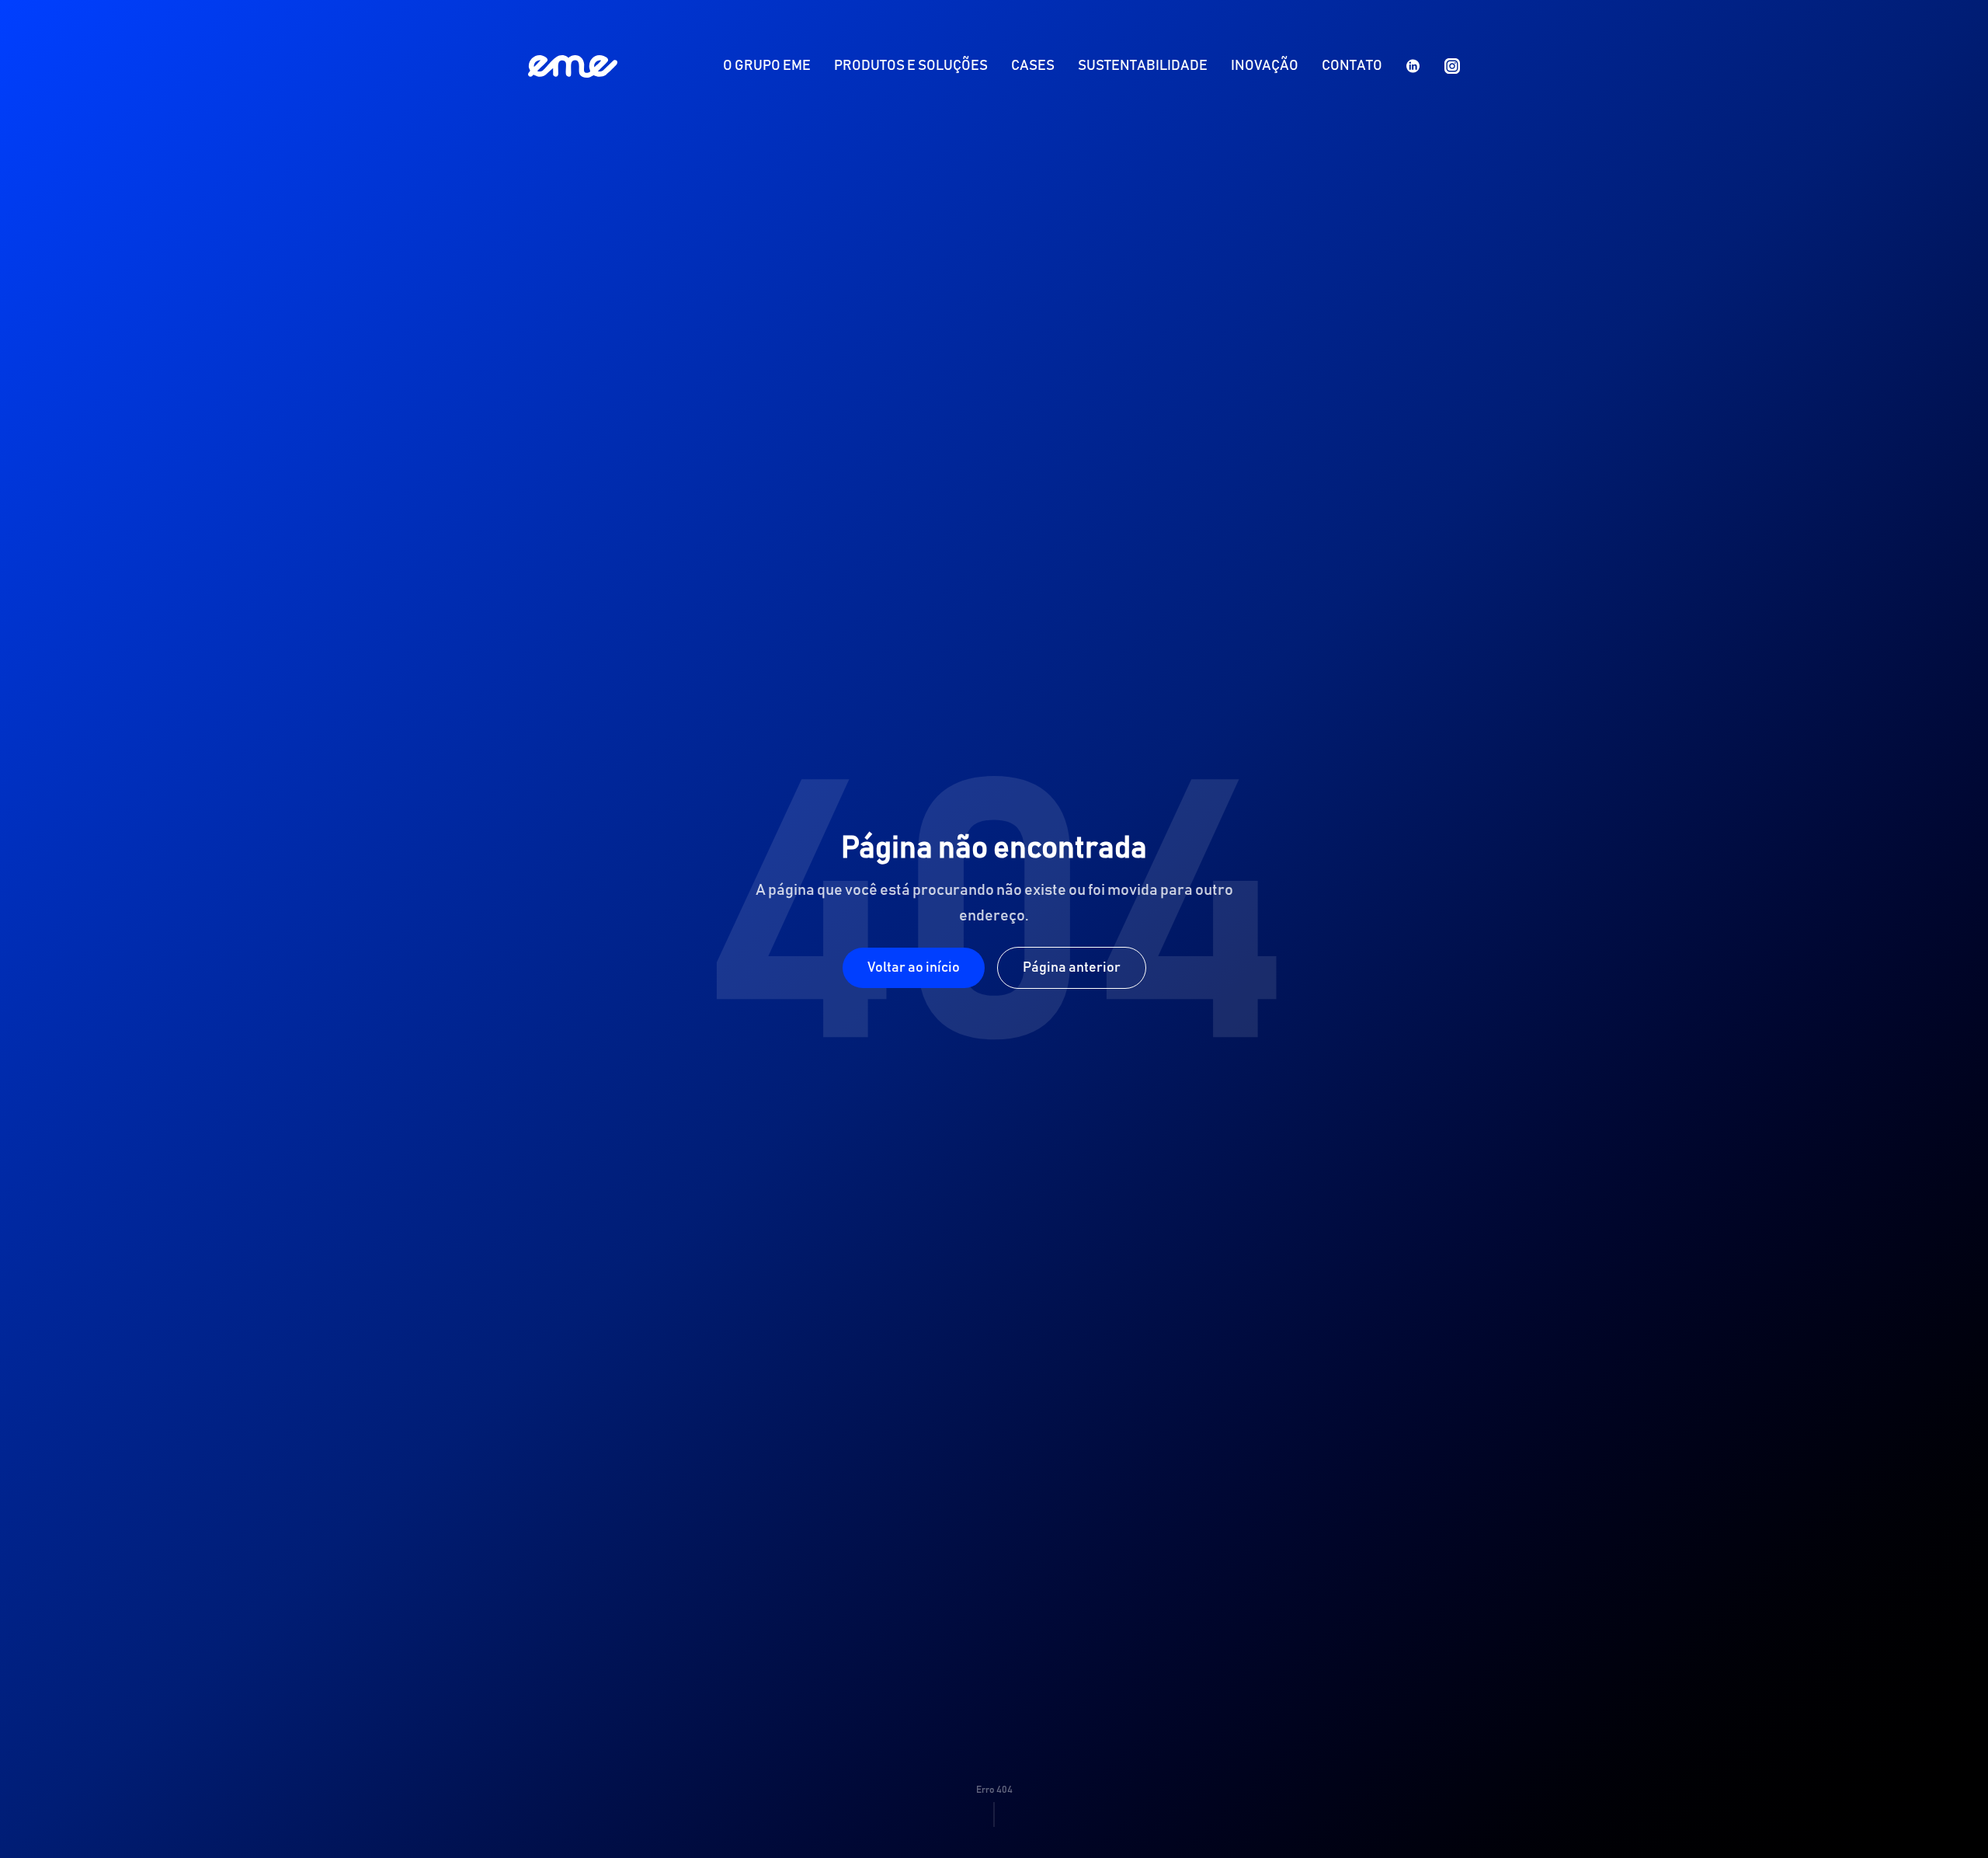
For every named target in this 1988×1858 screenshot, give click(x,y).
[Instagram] (1452, 66)
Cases (1033, 66)
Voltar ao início (914, 968)
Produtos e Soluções (911, 66)
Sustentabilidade (1143, 66)
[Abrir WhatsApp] (1949, 1819)
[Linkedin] (1413, 66)
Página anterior (1072, 968)
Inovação (1265, 66)
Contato (1352, 66)
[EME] (573, 66)
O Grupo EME (767, 66)
